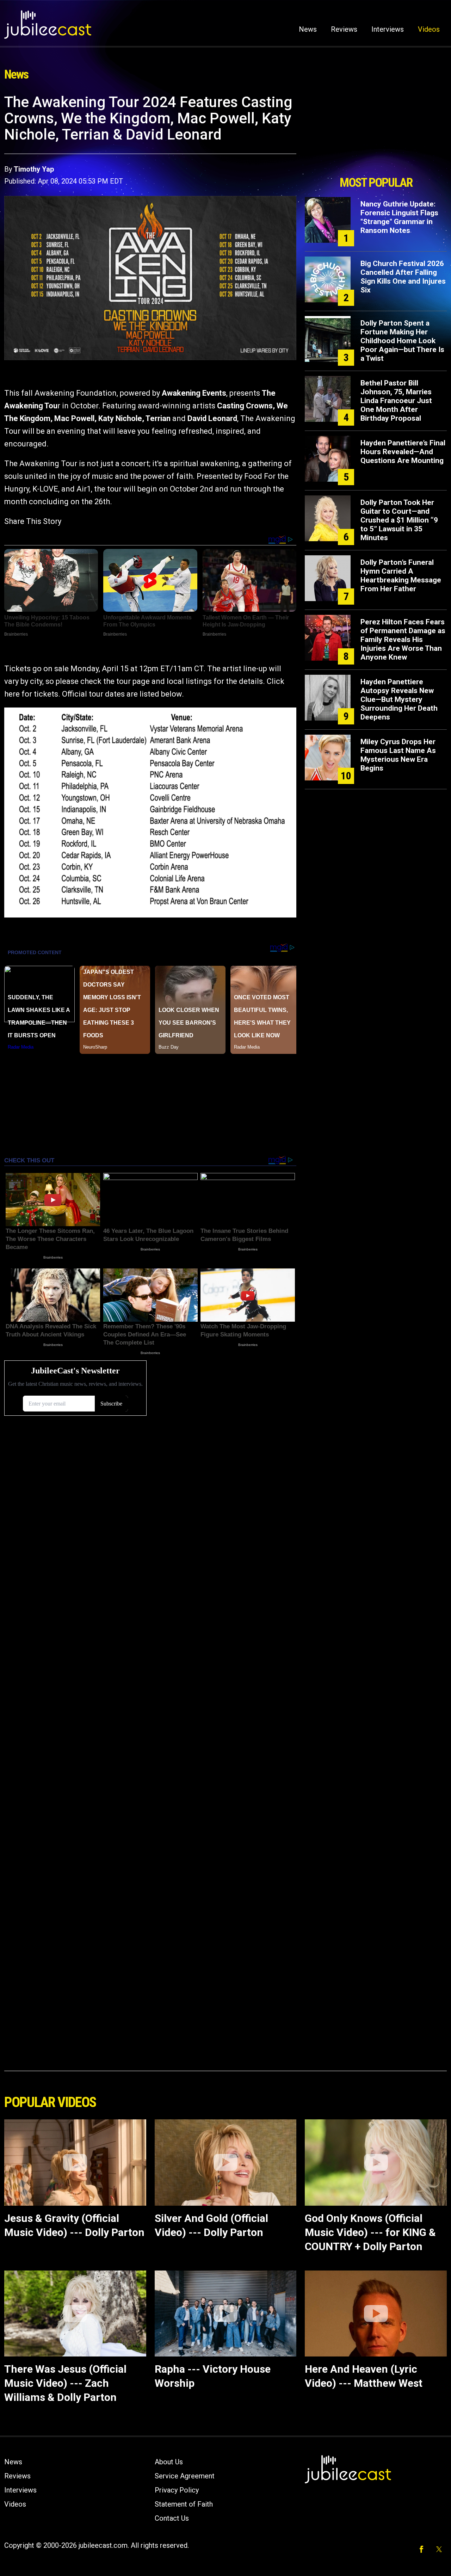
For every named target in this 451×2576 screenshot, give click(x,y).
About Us (169, 2462)
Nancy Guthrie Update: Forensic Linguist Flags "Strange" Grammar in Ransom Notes (399, 217)
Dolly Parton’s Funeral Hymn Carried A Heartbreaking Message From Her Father (401, 576)
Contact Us (172, 2518)
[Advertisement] (376, 133)
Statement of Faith (184, 2504)
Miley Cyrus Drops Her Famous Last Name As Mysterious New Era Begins (398, 755)
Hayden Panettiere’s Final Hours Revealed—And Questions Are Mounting (403, 452)
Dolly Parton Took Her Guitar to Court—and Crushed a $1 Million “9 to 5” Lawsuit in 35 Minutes (399, 520)
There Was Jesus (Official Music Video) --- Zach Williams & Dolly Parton (65, 2383)
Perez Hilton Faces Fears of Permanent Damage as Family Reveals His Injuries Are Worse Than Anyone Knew (403, 640)
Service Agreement (185, 2476)
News (308, 29)
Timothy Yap (34, 169)
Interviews (388, 29)
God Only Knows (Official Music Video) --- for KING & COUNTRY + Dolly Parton (370, 2232)
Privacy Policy (177, 2490)
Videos (429, 29)
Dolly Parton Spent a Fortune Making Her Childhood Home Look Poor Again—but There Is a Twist (402, 341)
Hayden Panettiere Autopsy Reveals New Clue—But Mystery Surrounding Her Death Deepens (399, 699)
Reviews (344, 29)
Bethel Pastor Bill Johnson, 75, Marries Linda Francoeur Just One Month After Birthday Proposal (396, 401)
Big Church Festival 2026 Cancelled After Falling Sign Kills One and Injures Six (403, 277)
